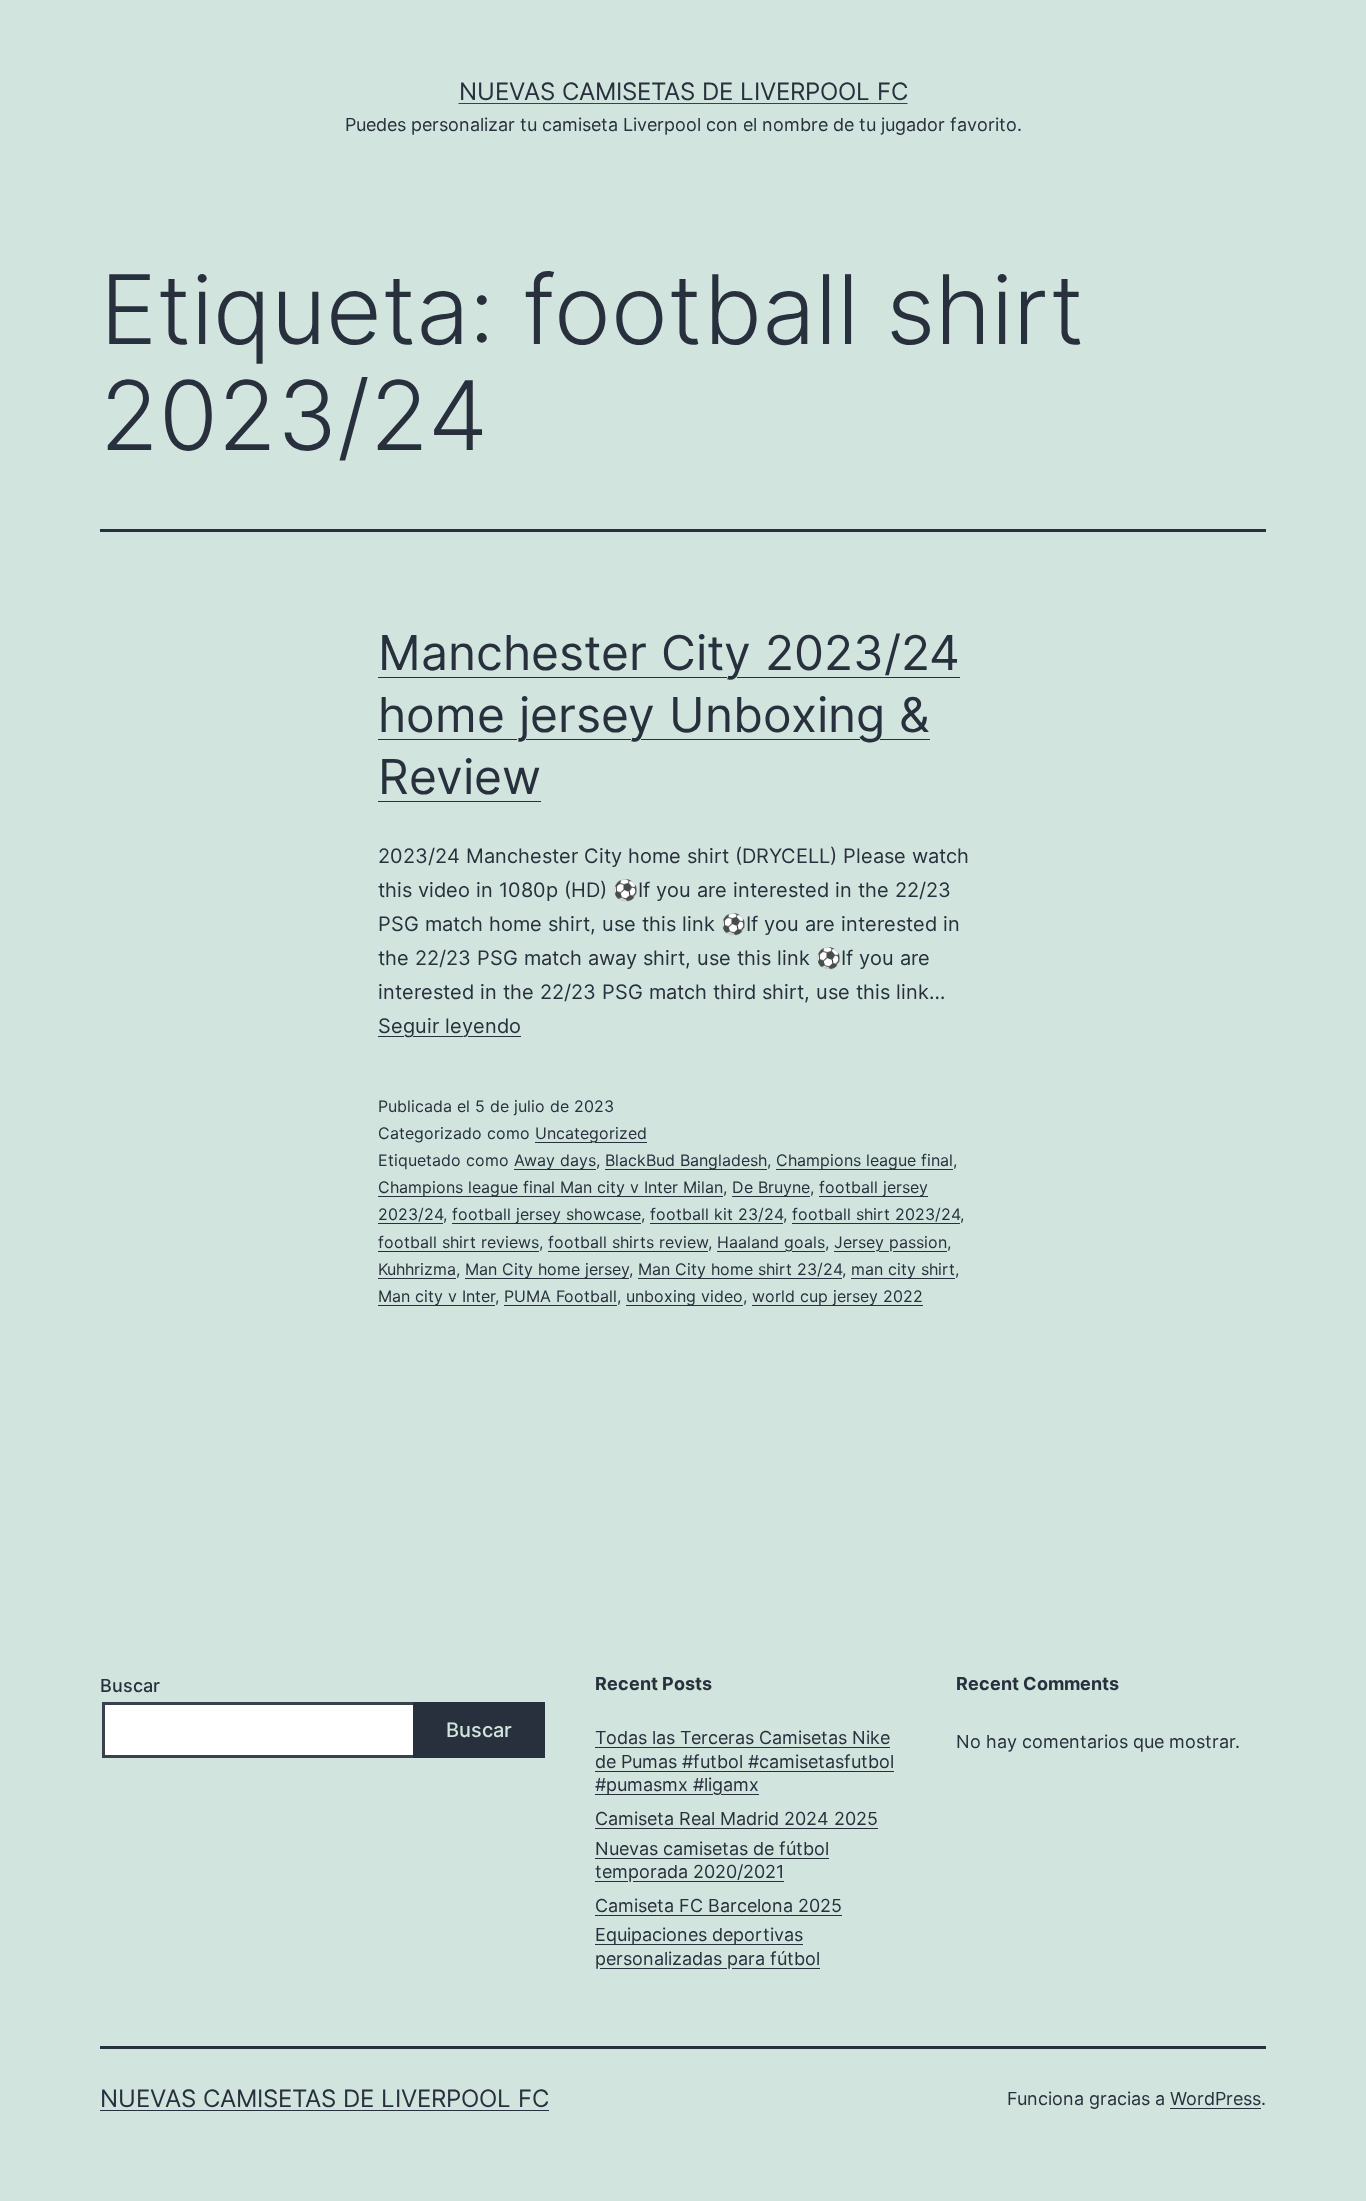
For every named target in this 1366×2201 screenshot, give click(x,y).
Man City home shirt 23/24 (740, 1269)
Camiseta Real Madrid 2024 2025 (736, 1818)
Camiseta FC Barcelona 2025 (718, 1905)
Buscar (130, 1685)
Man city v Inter (436, 1296)
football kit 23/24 (716, 1214)
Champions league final (864, 1160)
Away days (555, 1160)
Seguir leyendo (449, 1026)
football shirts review (628, 1242)
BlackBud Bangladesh (686, 1160)
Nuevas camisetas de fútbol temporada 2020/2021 (712, 1860)
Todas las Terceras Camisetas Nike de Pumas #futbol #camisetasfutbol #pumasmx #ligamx (744, 1761)
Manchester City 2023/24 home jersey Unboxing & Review (669, 715)
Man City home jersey (547, 1269)
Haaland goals (771, 1242)
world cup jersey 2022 (837, 1296)
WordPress (1215, 2098)
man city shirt (903, 1269)
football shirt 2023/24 (876, 1214)
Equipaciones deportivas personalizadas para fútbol (707, 1946)
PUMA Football (560, 1296)
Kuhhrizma (417, 1269)
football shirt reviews (458, 1242)
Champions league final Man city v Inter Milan (550, 1187)
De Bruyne (771, 1187)
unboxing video (684, 1296)
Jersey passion (890, 1242)
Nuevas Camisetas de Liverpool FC (683, 91)
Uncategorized (591, 1133)
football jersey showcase (546, 1214)
